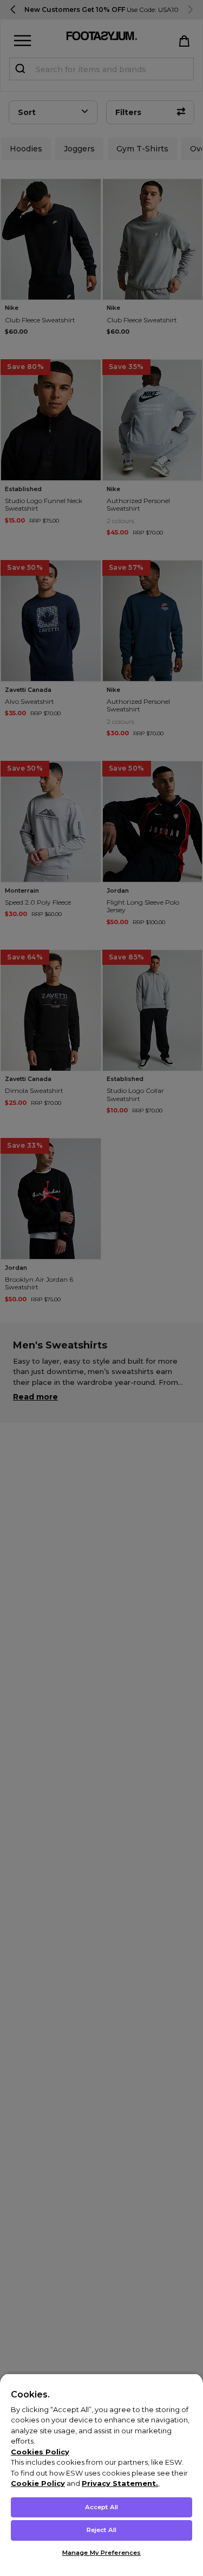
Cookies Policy (40, 2452)
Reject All (101, 2530)
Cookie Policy (38, 2483)
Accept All (101, 2507)
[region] (101, 2475)
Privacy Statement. (120, 2483)
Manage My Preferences (101, 2553)
